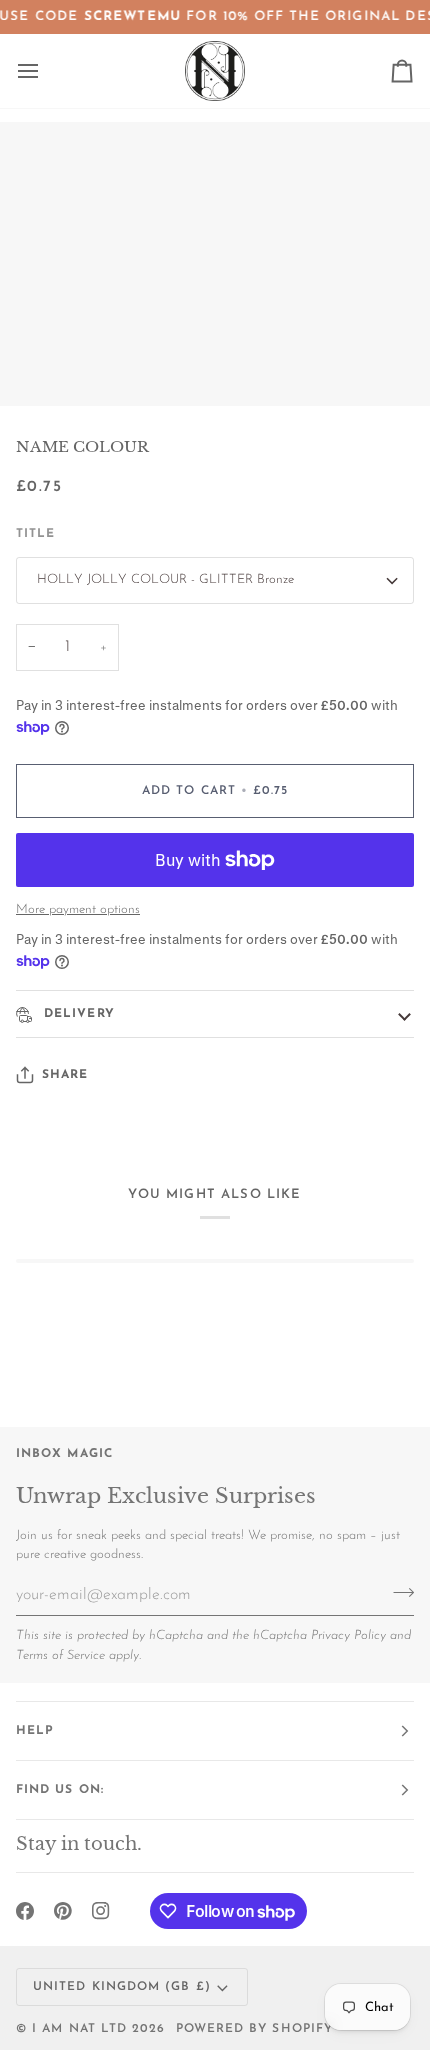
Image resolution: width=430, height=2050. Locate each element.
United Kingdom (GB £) (122, 1987)
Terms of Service (60, 1655)
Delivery (77, 1014)
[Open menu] (46, 71)
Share (65, 1075)
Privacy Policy (348, 1635)
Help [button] (35, 1731)
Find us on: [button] (60, 1790)
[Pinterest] (63, 1911)
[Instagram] (101, 1911)
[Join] (397, 1593)
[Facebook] (25, 1911)
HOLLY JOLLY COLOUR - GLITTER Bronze (165, 579)
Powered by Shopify (254, 2029)
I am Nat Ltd (79, 2029)
